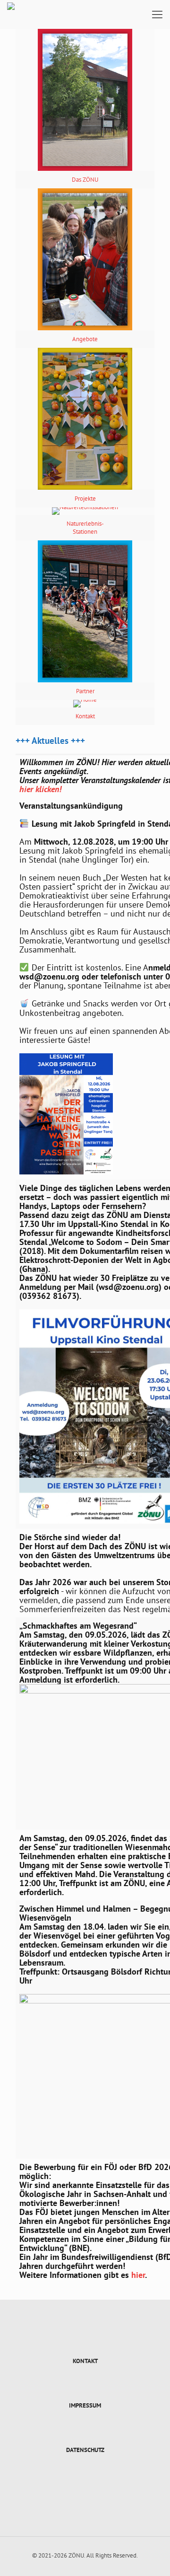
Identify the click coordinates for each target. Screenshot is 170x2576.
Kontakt (85, 716)
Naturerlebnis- (85, 524)
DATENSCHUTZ (85, 2450)
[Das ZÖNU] (11, 14)
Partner (85, 691)
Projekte (85, 498)
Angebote (85, 339)
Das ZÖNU (85, 180)
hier (138, 2275)
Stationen (85, 532)
